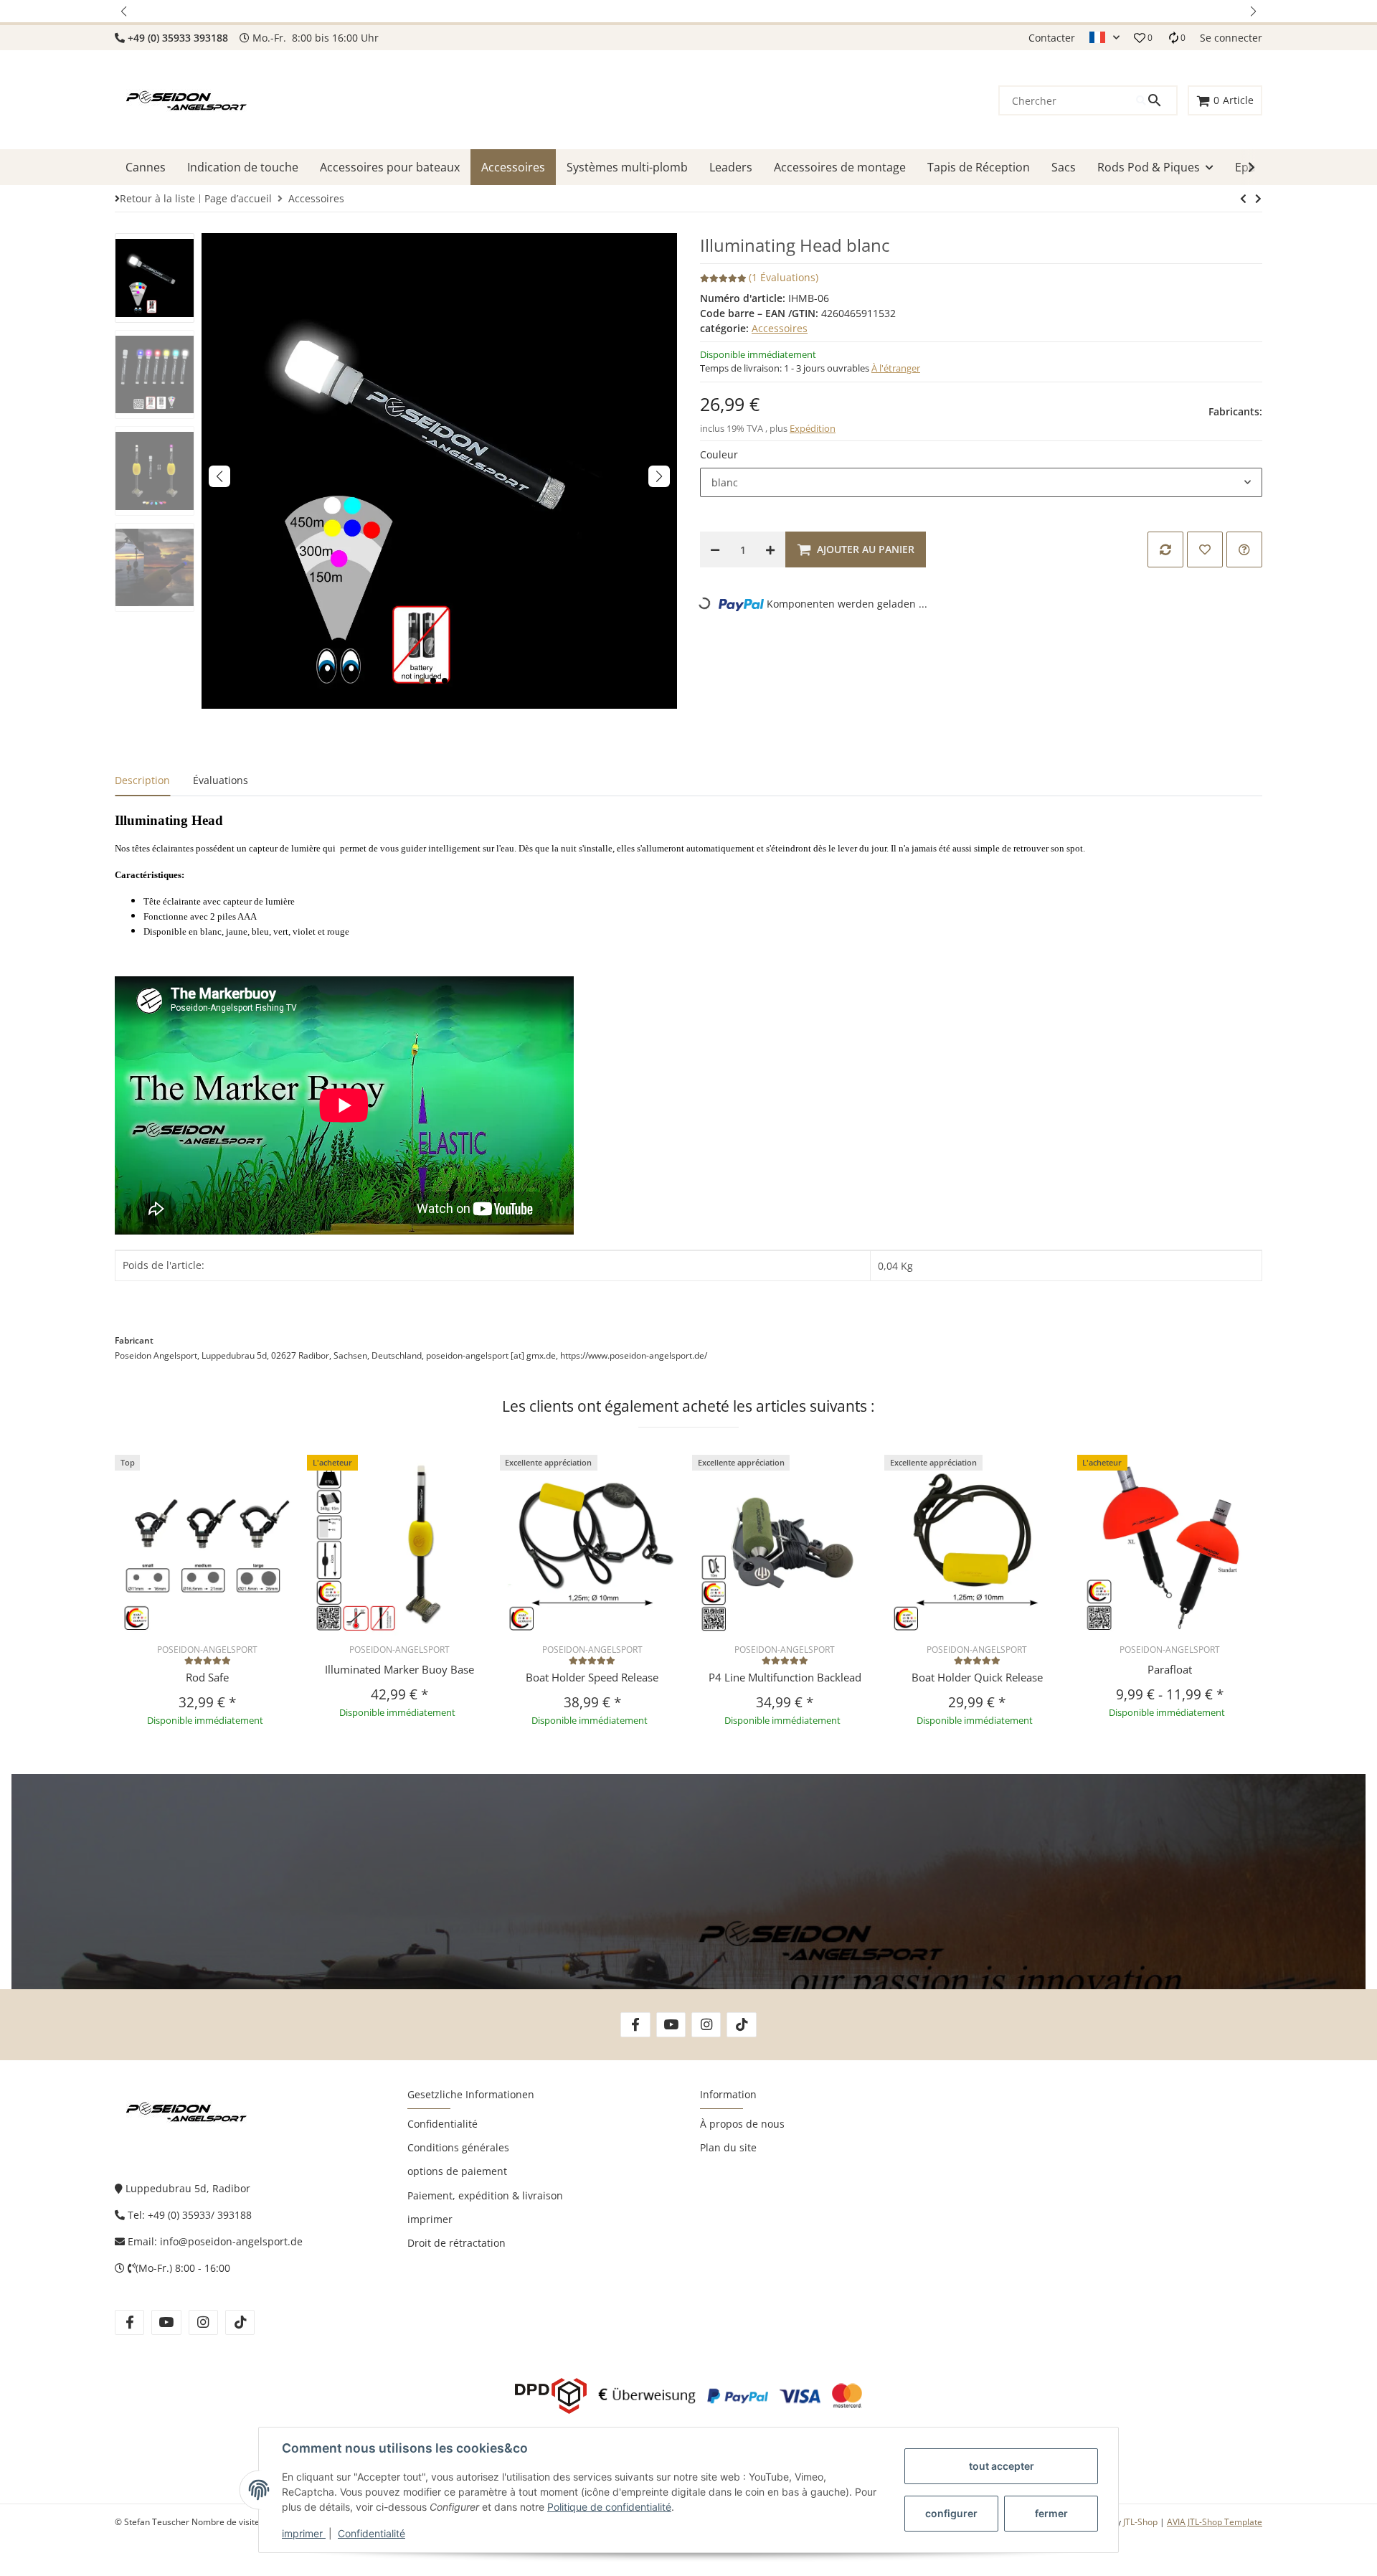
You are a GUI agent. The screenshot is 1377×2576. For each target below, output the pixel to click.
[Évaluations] (208, 1660)
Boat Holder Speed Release (592, 1677)
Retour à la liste (157, 198)
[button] (125, 11)
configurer (951, 2513)
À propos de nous (742, 2124)
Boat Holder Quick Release (977, 1677)
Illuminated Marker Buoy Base (399, 1669)
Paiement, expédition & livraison (485, 2195)
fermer (1051, 2513)
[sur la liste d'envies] (1205, 549)
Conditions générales (458, 2147)
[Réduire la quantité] (715, 549)
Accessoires (780, 328)
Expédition (813, 428)
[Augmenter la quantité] (770, 549)
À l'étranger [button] (896, 368)
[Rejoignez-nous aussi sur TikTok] (741, 2025)
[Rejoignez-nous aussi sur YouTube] (671, 2025)
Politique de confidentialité (609, 2507)
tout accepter (1002, 2466)
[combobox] (981, 483)
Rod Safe (207, 1677)
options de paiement (457, 2171)
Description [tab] (142, 780)
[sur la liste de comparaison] (1165, 549)
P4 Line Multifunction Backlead (785, 1677)
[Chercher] (1156, 100)
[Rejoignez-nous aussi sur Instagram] (706, 2025)
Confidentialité (372, 2533)
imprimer (304, 2533)
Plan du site (728, 2147)
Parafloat (1170, 1669)
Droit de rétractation (456, 2243)
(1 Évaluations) (784, 277)
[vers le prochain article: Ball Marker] (1243, 199)
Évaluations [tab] (221, 780)
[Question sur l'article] (1244, 549)
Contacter (1052, 38)
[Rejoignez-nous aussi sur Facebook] (635, 2025)
